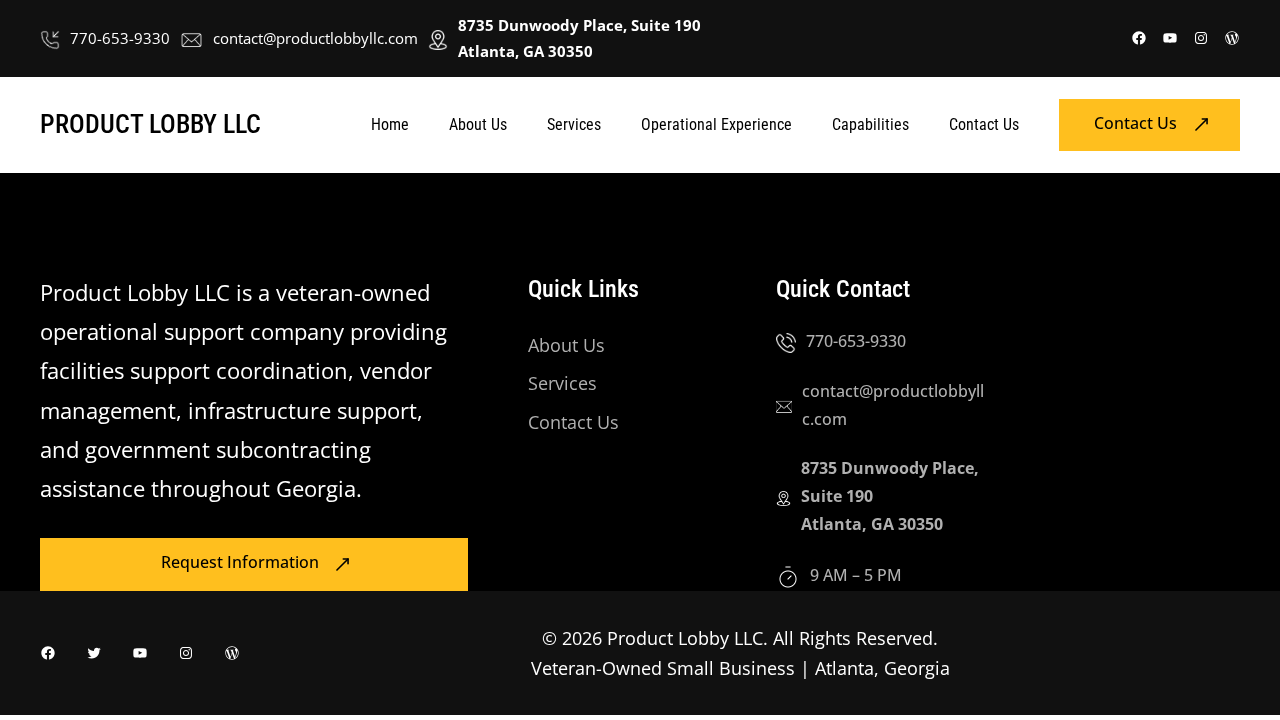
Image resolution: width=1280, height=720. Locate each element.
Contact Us (1135, 123)
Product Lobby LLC (150, 124)
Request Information (240, 563)
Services (562, 383)
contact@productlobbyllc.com (315, 38)
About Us (566, 345)
